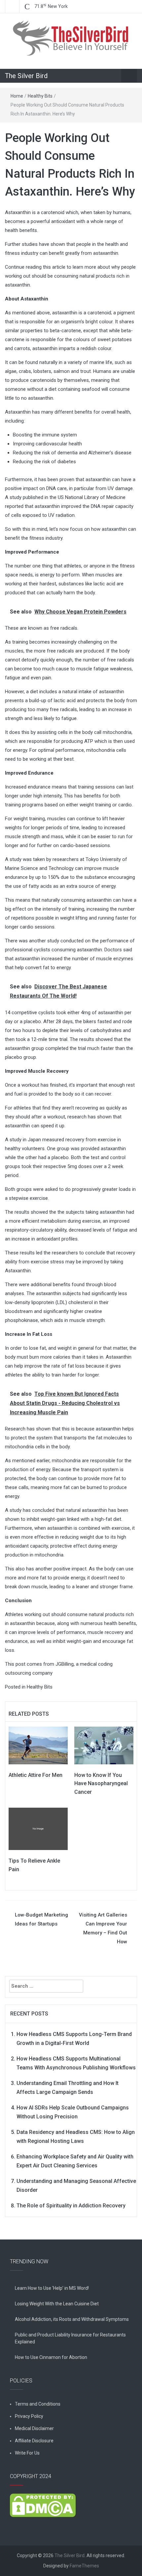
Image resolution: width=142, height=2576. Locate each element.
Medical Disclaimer (34, 2428)
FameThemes (84, 2566)
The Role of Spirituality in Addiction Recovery (71, 2206)
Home (17, 96)
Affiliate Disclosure (34, 2441)
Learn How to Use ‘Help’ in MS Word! (52, 2288)
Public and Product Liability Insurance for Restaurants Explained (70, 2338)
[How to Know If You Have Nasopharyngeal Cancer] (104, 1745)
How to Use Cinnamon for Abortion (51, 2357)
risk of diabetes (59, 462)
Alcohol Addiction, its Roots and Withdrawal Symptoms (72, 2319)
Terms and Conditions (38, 2404)
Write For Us (27, 2453)
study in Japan (25, 1140)
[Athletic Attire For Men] (38, 1745)
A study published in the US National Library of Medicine (65, 497)
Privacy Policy (29, 2416)
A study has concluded (30, 1510)
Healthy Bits (40, 96)
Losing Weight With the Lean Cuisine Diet (57, 2304)
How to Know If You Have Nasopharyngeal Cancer (101, 1784)
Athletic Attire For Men (35, 1775)
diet (53, 389)
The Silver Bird (26, 76)
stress (57, 1262)
